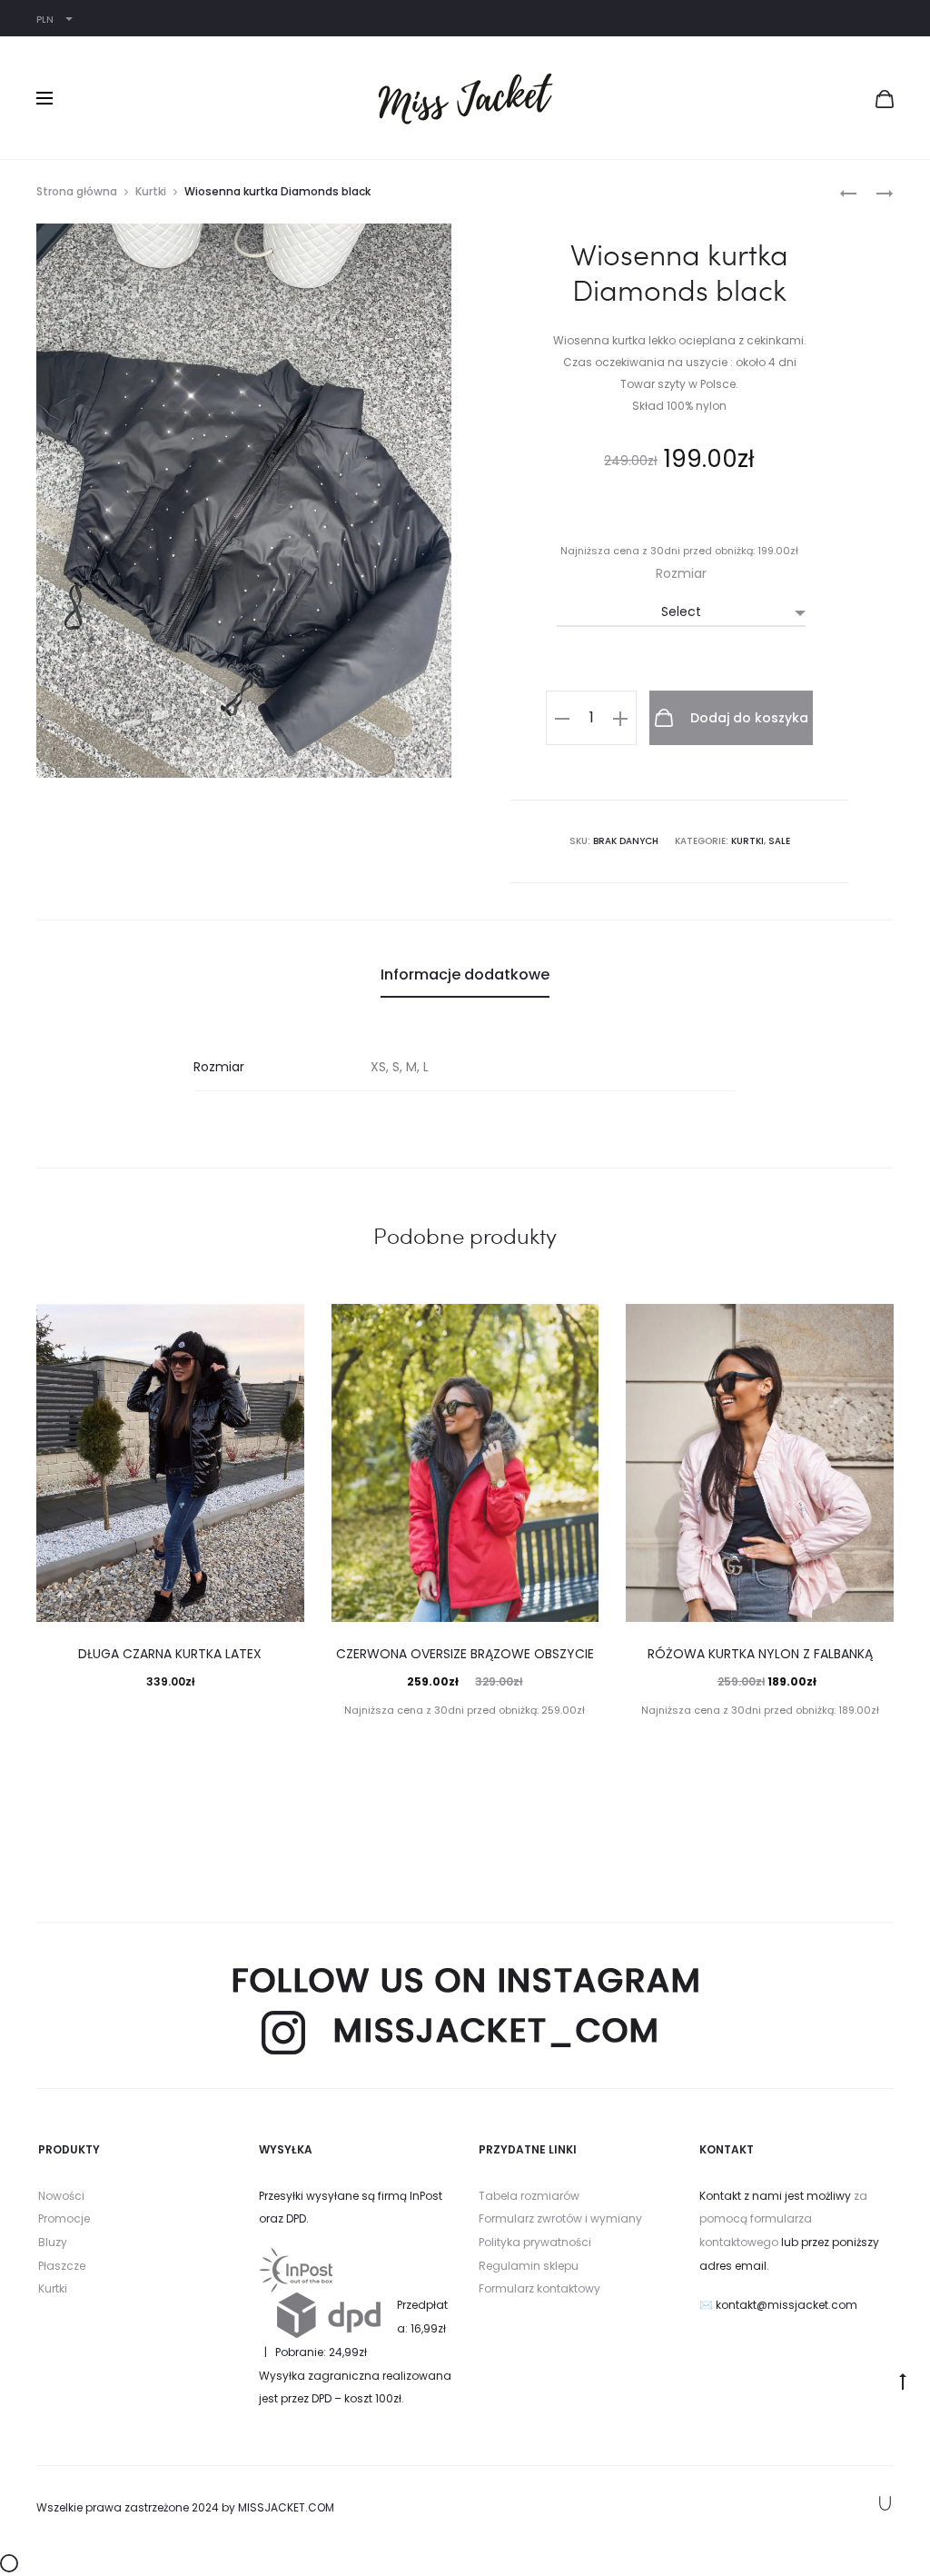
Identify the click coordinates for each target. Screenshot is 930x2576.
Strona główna (77, 191)
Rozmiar (681, 573)
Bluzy (53, 2242)
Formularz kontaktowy (539, 2288)
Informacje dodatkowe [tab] (465, 975)
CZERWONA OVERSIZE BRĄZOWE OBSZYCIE (465, 1654)
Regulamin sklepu (529, 2266)
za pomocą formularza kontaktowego (783, 2219)
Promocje (64, 2218)
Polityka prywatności (535, 2242)
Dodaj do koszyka (747, 718)
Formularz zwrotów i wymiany (560, 2218)
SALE (779, 841)
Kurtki (151, 191)
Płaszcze (62, 2266)
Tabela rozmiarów (529, 2196)
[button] (562, 718)
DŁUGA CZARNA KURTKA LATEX (170, 1654)
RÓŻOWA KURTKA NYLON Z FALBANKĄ (760, 1654)
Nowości (61, 2196)
